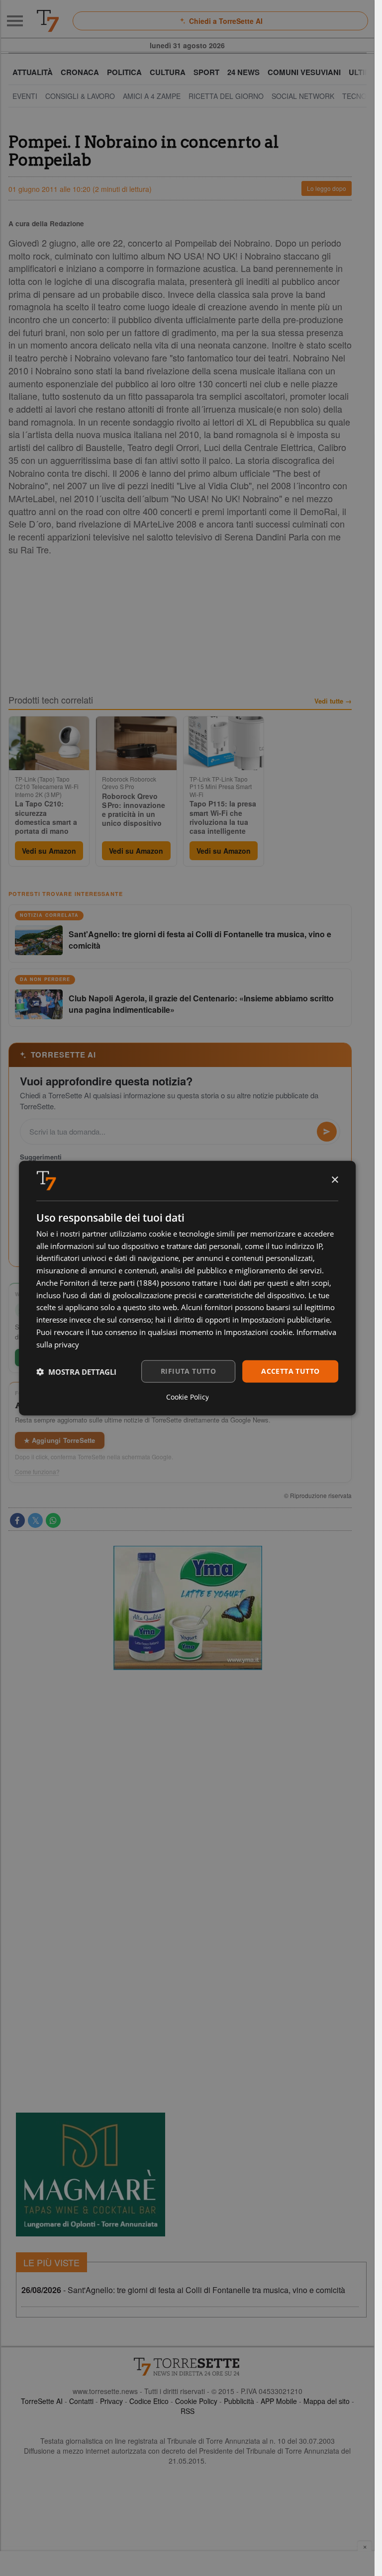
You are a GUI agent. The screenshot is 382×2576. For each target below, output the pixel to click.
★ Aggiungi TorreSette (60, 1440)
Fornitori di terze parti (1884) (109, 1283)
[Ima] (188, 1608)
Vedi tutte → (333, 701)
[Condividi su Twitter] (35, 1520)
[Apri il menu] (15, 21)
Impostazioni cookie (258, 1332)
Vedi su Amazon (49, 851)
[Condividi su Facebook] (17, 1520)
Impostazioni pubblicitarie (285, 1320)
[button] (76, 1371)
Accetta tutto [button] (290, 1371)
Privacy (111, 2401)
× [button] (334, 1180)
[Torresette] (48, 21)
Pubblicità (239, 2401)
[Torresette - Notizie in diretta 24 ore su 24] (188, 2367)
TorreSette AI (42, 2401)
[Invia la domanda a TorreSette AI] (327, 1132)
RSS (188, 2411)
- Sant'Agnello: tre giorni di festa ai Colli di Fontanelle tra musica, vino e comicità (183, 2290)
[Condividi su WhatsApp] (53, 1520)
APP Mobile (279, 2401)
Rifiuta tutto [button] (188, 1371)
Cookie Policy (196, 2401)
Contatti (81, 2401)
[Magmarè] (91, 2175)
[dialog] (188, 1288)
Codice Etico (149, 2401)
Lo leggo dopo (327, 188)
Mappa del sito (327, 2401)
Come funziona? (37, 1472)
